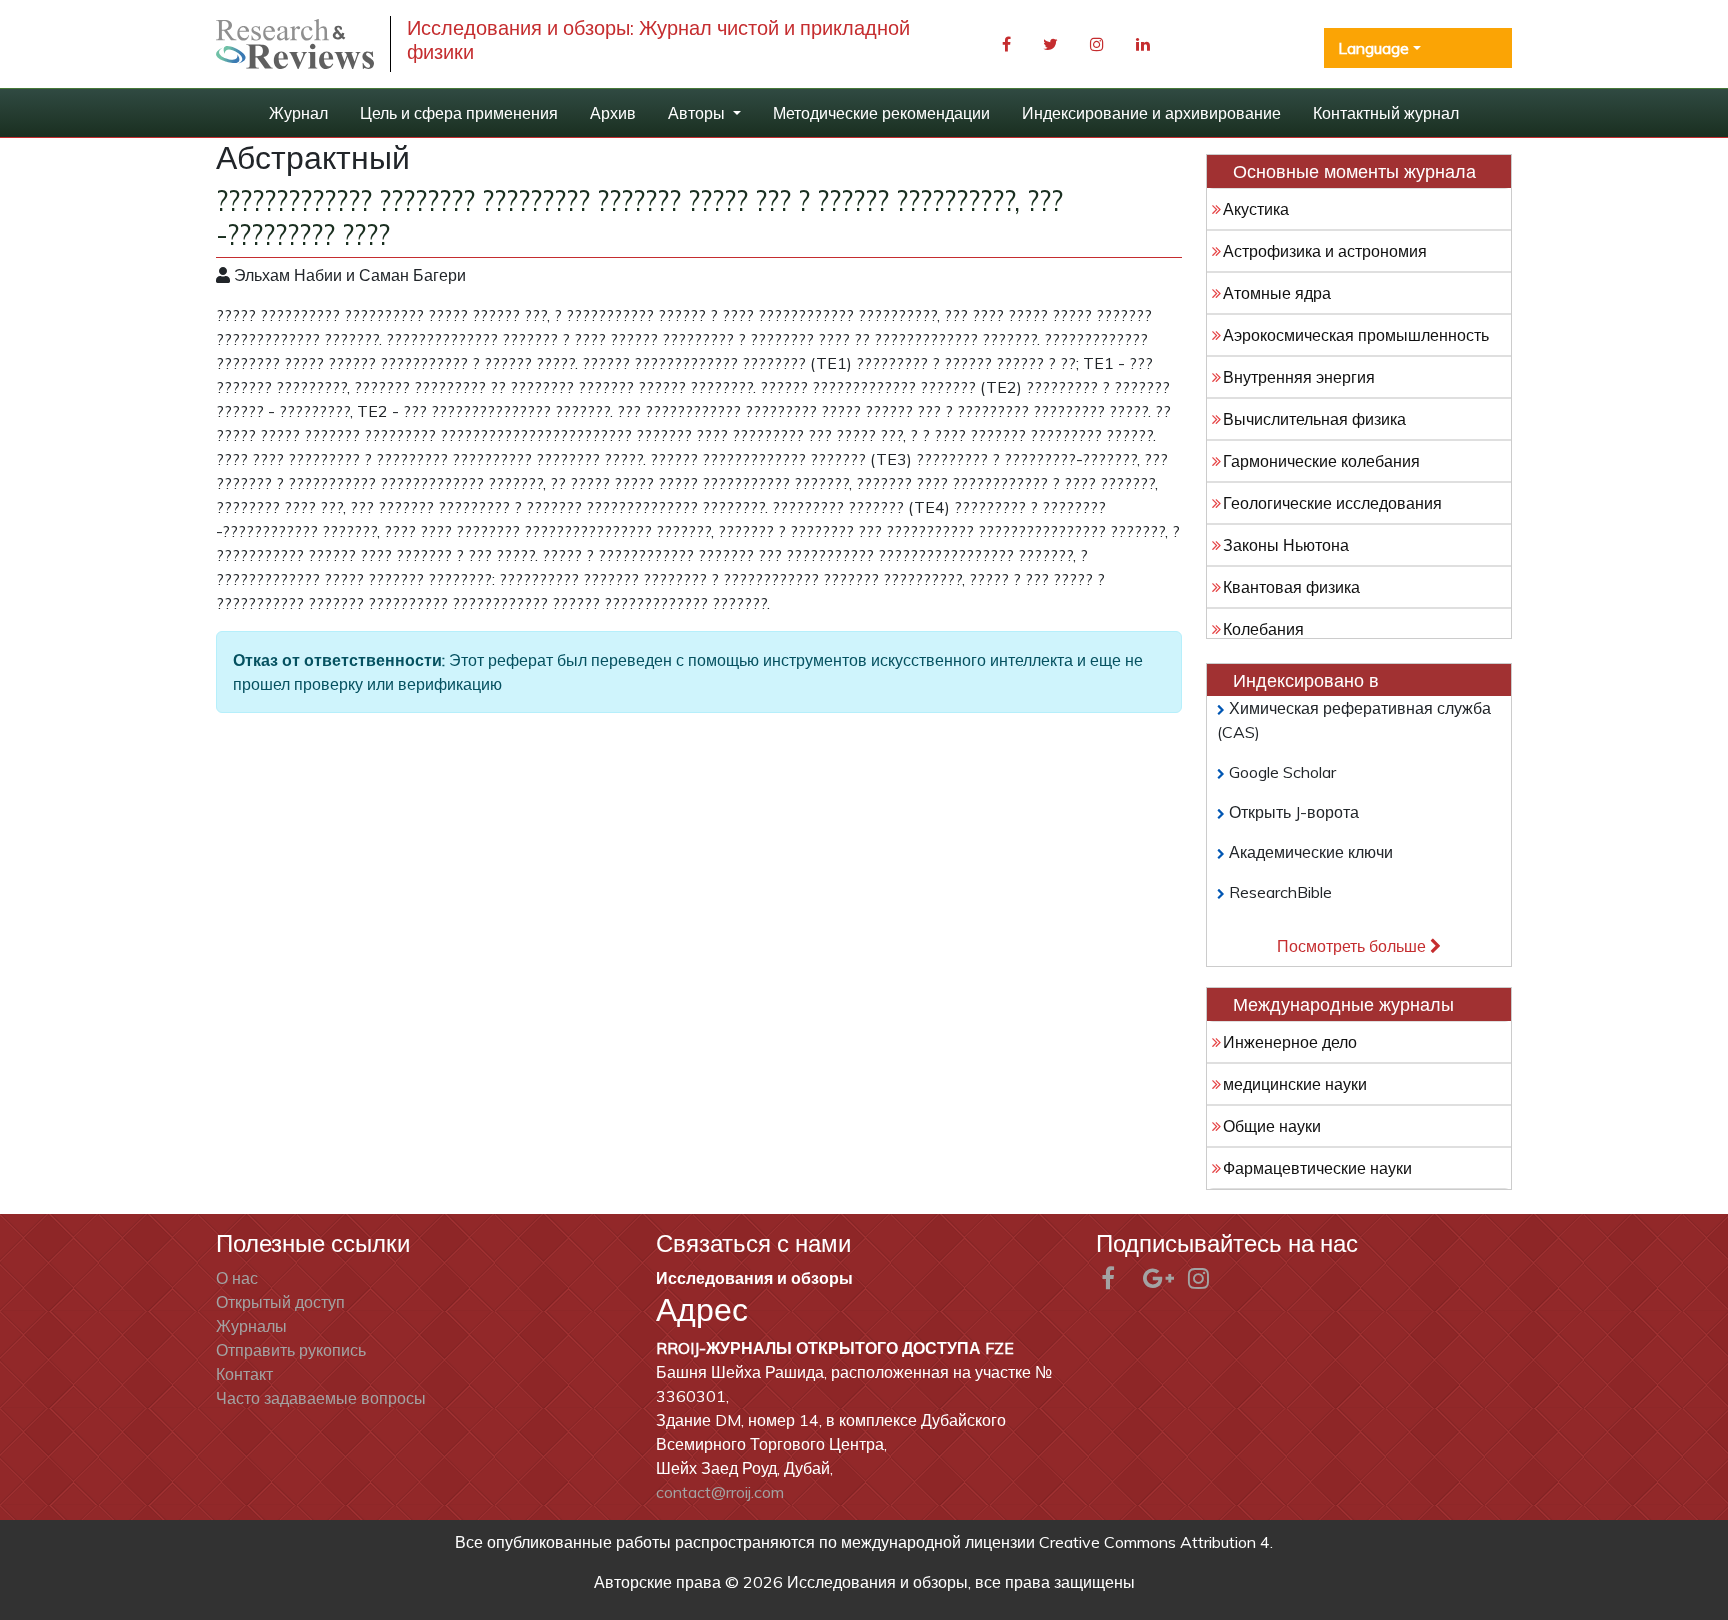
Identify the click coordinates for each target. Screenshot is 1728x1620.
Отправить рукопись (291, 1350)
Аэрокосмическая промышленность (1356, 335)
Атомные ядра (1277, 293)
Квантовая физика (1291, 587)
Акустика (1256, 209)
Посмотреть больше (1353, 946)
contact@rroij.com (720, 1492)
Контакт (244, 1374)
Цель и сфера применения (459, 113)
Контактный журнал (1386, 113)
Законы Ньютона (1286, 545)
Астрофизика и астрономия (1325, 251)
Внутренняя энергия (1299, 377)
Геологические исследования (1332, 503)
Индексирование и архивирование (1151, 113)
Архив (613, 113)
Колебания (1263, 629)
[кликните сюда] (295, 44)
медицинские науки (1295, 1084)
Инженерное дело (1290, 1042)
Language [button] (1373, 48)
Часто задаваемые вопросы (321, 1398)
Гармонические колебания (1321, 461)
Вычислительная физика (1314, 419)
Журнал (298, 113)
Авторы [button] (698, 113)
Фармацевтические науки (1317, 1168)
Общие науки (1272, 1126)
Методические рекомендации (881, 113)
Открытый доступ (280, 1302)
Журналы (251, 1326)
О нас (237, 1278)
